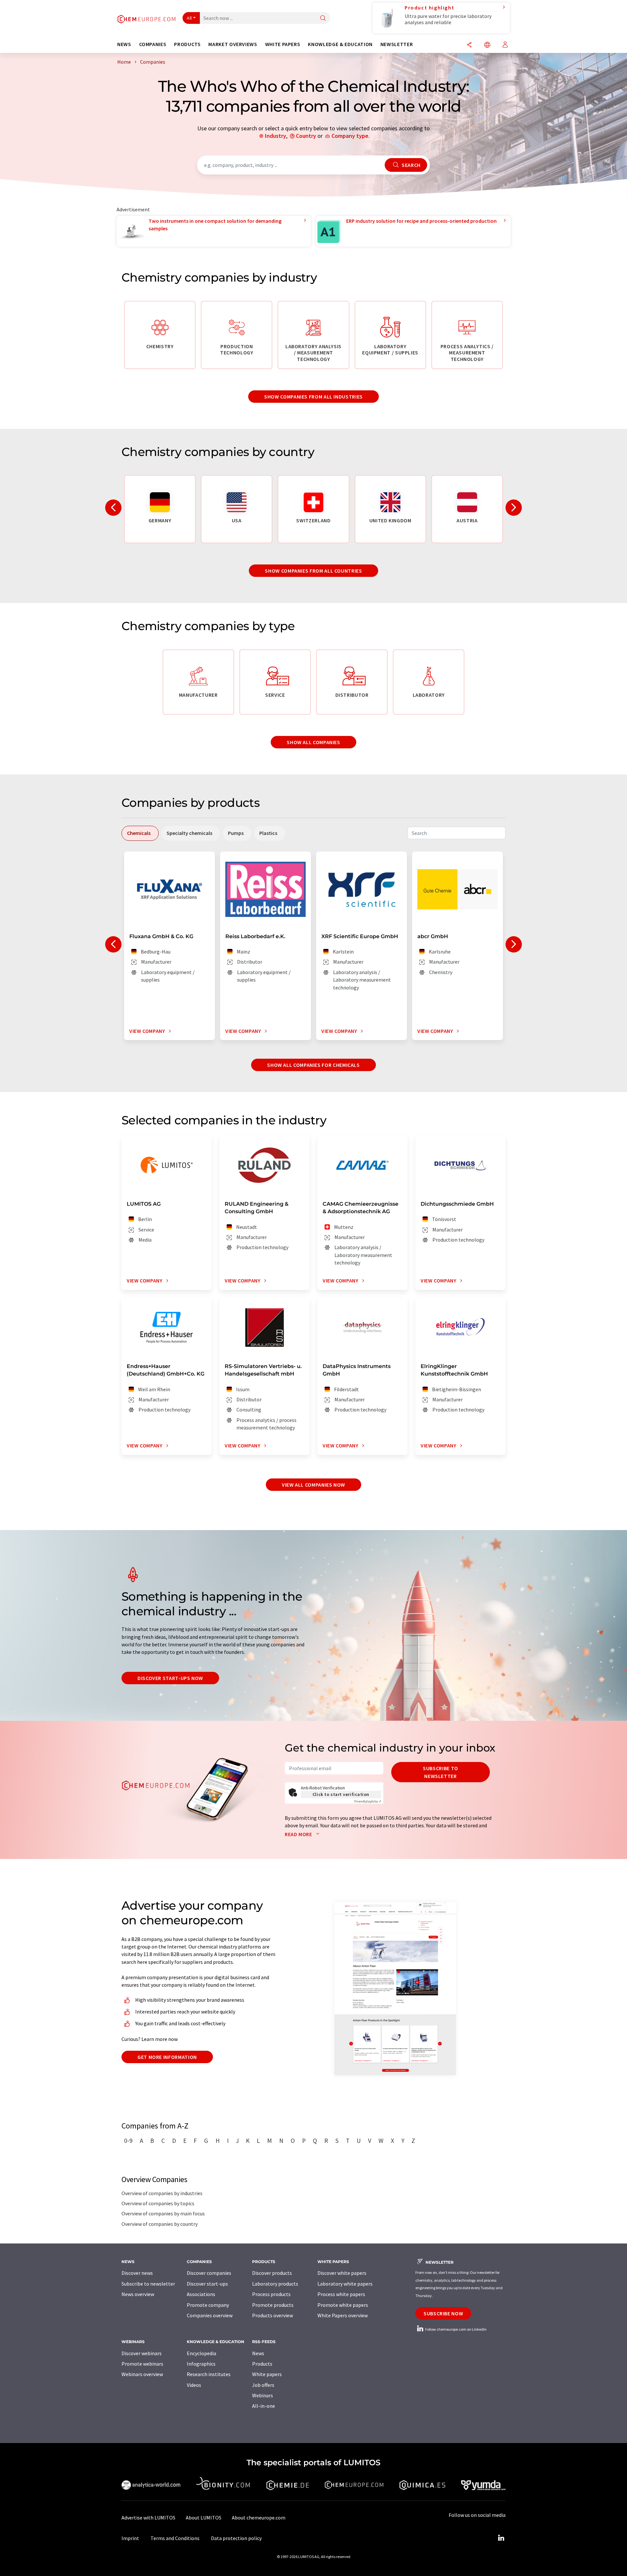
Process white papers (341, 2294)
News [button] (124, 44)
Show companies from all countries (313, 571)
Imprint (130, 2538)
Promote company (208, 2305)
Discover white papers (342, 2273)
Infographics (201, 2364)
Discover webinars (142, 2353)
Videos (194, 2385)
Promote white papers (343, 2305)
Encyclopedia (201, 2353)
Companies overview (210, 2315)
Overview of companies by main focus (163, 2213)
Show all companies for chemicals (313, 1065)
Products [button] (187, 44)
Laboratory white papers (345, 2284)
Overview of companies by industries (162, 2193)
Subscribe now (443, 2313)
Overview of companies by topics (158, 2203)
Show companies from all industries (313, 397)
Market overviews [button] (233, 44)
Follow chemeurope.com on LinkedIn (456, 2329)
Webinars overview (142, 2374)
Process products (271, 2294)
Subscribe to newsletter (441, 1772)
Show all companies (313, 742)
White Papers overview (343, 2315)
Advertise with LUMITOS (148, 2518)
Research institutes (209, 2374)
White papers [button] (283, 44)
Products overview (273, 2315)
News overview (138, 2294)
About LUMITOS (204, 2518)
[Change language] (487, 45)
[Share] (469, 45)
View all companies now (313, 1485)
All (189, 18)
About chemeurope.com (259, 2518)
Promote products (273, 2305)
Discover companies (209, 2273)
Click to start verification (341, 1794)
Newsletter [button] (397, 44)
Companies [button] (153, 44)
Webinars (263, 2395)
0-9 (128, 2141)
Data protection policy (236, 2538)
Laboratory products (275, 2284)
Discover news (137, 2273)
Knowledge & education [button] (340, 44)
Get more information (167, 2057)
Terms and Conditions (175, 2538)
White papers (267, 2374)
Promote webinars (142, 2364)
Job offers (263, 2385)
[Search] (323, 18)
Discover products (272, 2273)
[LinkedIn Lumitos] (501, 2538)
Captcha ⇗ (368, 1801)
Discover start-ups (207, 2284)
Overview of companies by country (160, 2224)
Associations (201, 2294)
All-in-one (264, 2406)
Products (262, 2364)
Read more (299, 1834)
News (258, 2353)
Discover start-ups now (170, 1678)
